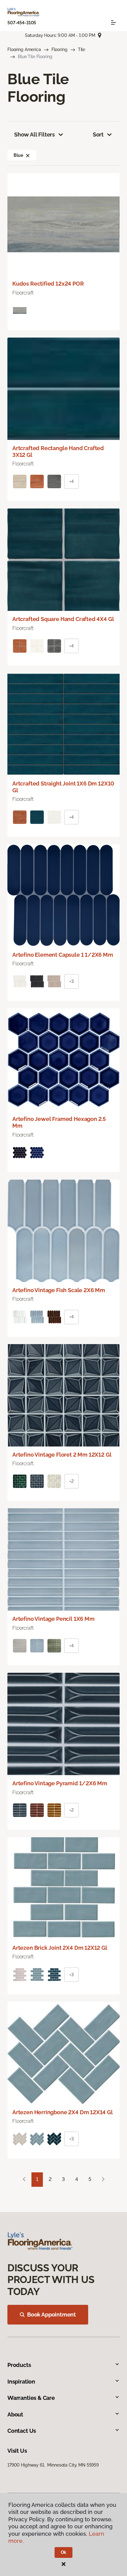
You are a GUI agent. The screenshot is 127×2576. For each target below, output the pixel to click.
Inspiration (21, 2382)
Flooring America (24, 49)
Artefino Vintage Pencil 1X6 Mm (53, 1619)
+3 (72, 981)
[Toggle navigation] (113, 22)
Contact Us (22, 2431)
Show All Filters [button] (35, 135)
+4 (72, 481)
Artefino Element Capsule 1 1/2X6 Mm (63, 955)
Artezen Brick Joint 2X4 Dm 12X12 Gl (60, 1948)
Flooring (59, 49)
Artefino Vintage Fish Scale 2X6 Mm (59, 1290)
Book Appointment (51, 2315)
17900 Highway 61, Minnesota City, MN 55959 (53, 2465)
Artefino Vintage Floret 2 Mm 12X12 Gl (62, 1455)
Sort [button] (98, 135)
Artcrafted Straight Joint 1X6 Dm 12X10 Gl (63, 787)
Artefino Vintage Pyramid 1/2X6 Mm (60, 1783)
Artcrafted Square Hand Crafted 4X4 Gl (63, 619)
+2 (72, 1481)
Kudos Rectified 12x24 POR (48, 284)
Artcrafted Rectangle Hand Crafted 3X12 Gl (58, 451)
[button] (28, 155)
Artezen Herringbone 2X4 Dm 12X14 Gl (63, 2112)
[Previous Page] (24, 2180)
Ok (64, 2552)
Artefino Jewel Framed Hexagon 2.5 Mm (59, 1122)
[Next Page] (103, 2180)
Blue (18, 155)
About (15, 2414)
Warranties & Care (31, 2398)
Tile (82, 49)
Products (19, 2365)
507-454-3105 (22, 23)
